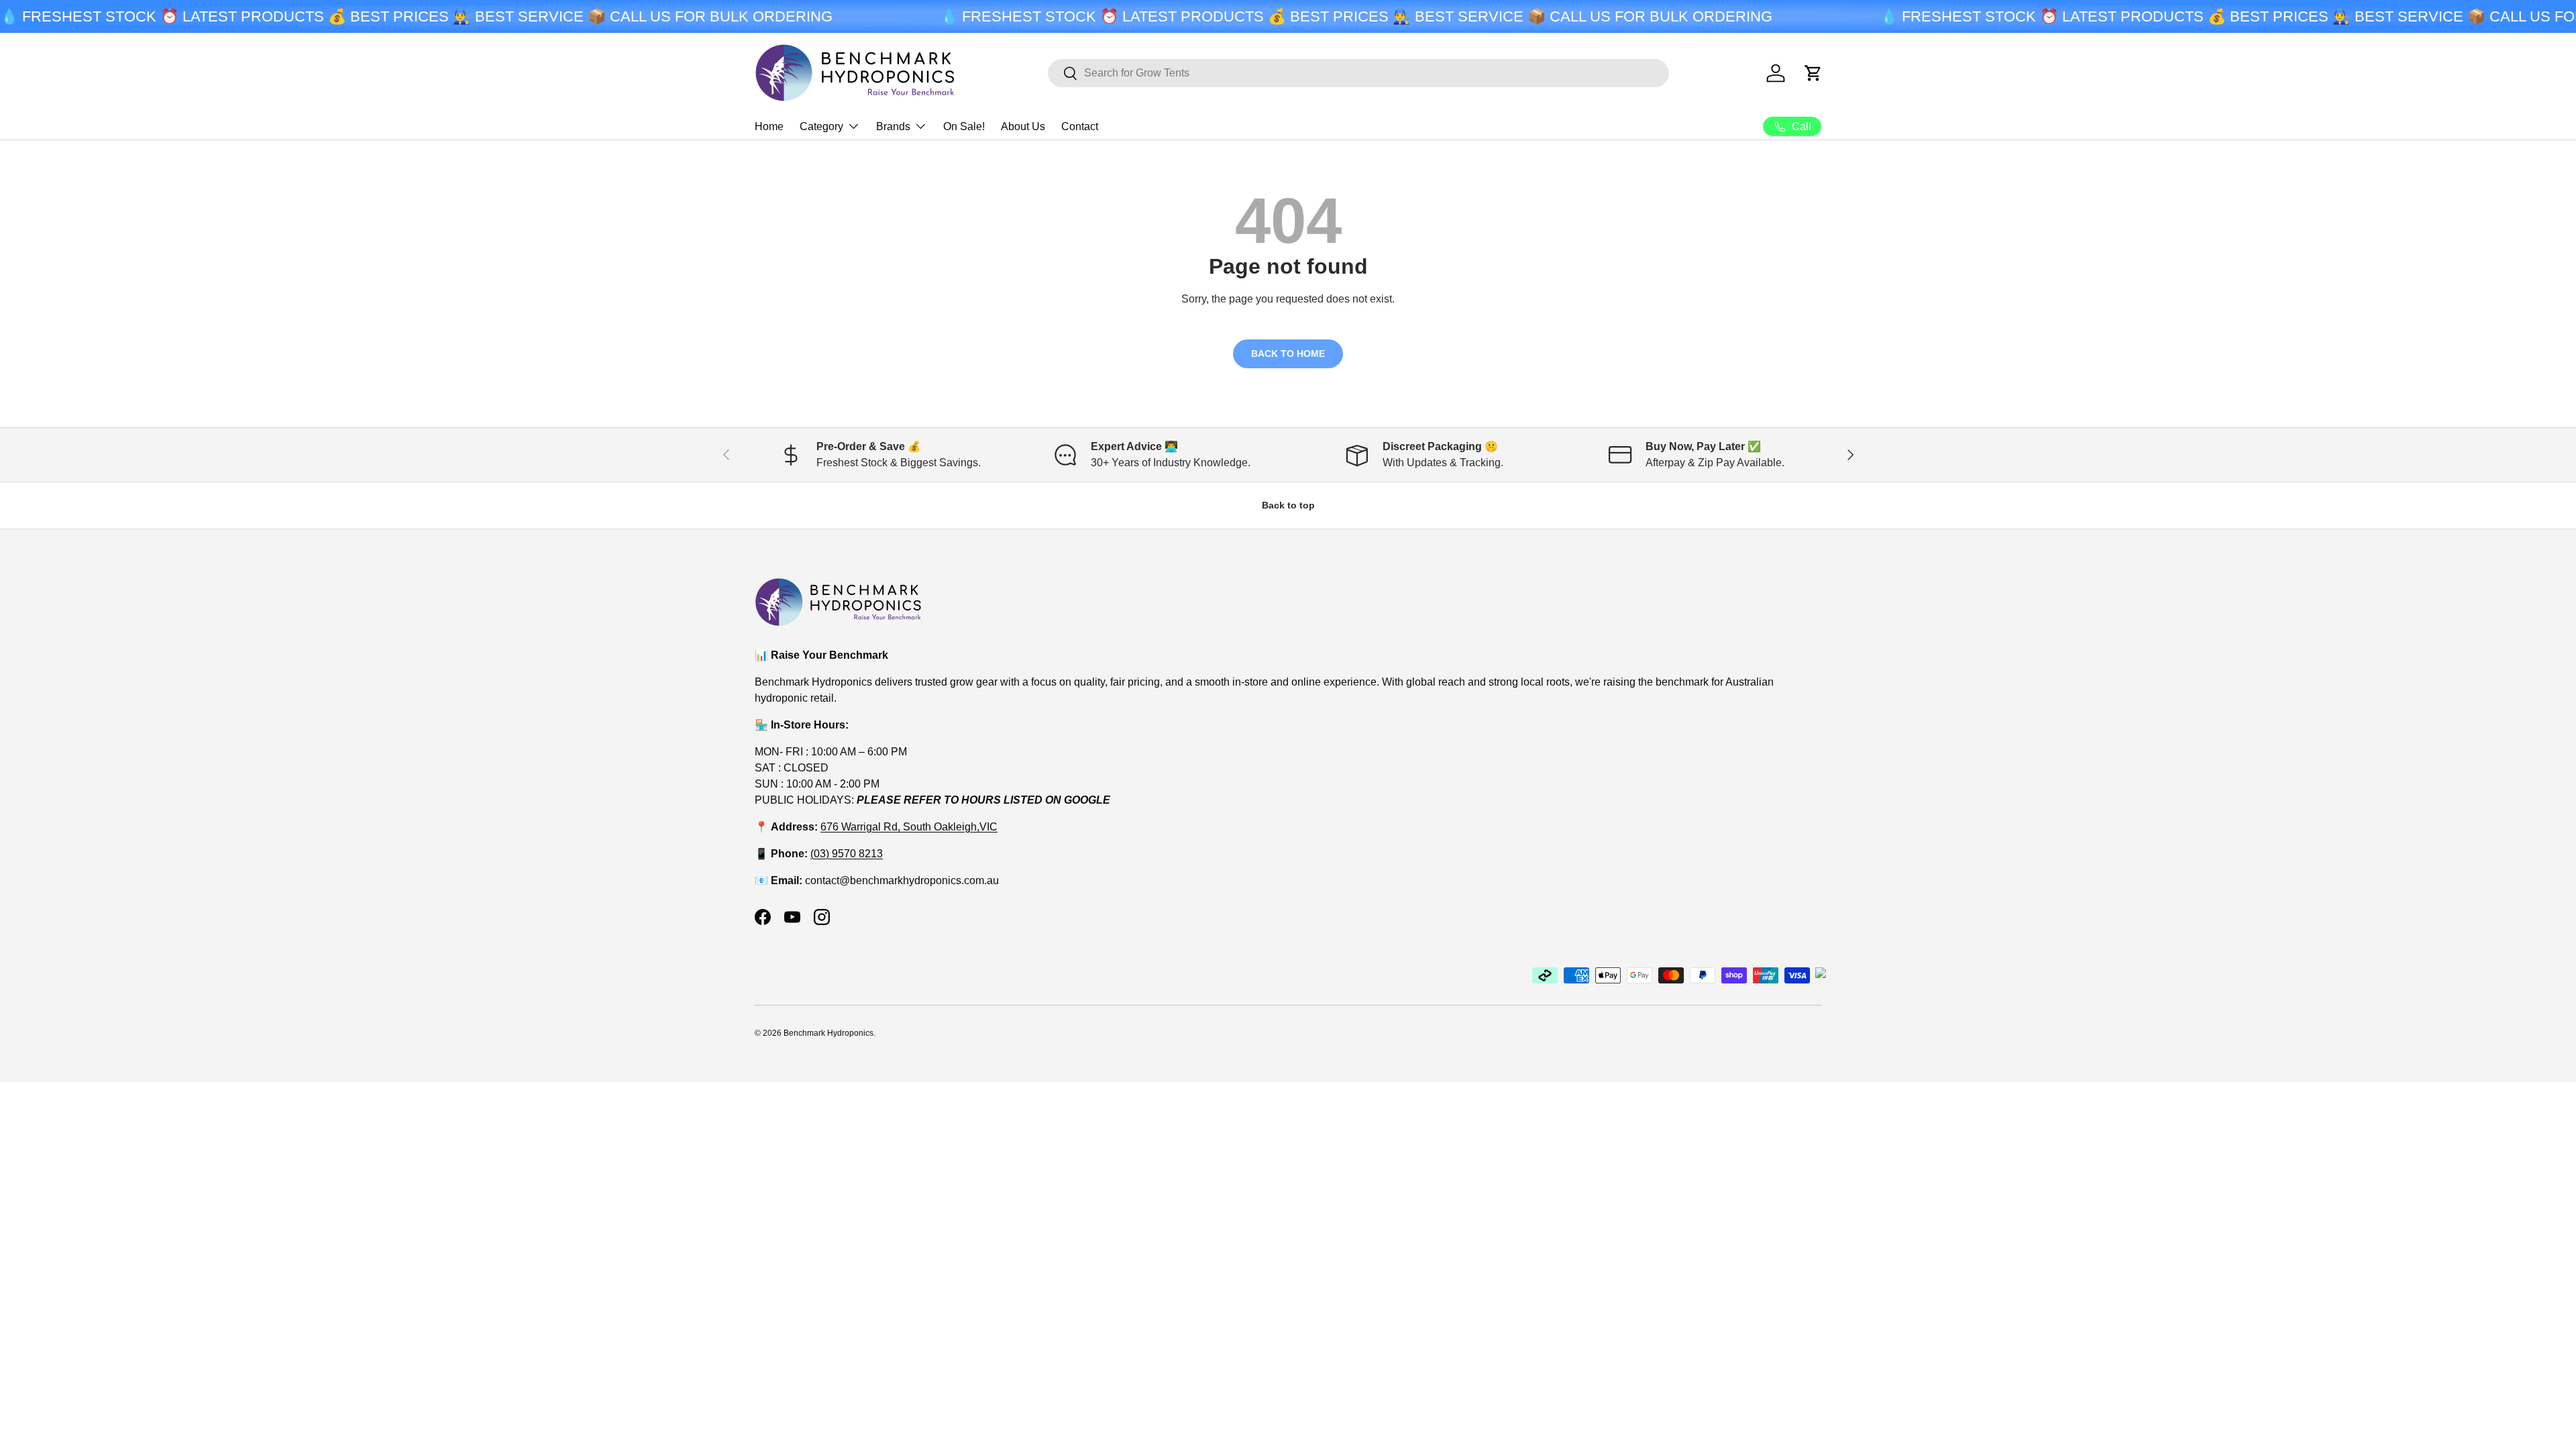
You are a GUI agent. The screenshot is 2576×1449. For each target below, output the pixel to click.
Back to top (1288, 505)
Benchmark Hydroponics (828, 1033)
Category (821, 126)
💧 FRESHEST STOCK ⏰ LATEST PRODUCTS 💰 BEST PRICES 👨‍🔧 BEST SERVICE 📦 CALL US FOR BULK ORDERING (416, 16)
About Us (1023, 126)
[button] (1813, 73)
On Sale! (964, 126)
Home (769, 126)
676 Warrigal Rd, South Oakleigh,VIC (909, 827)
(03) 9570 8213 (847, 854)
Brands (893, 126)
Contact (1080, 126)
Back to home (1288, 354)
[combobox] (1358, 73)
